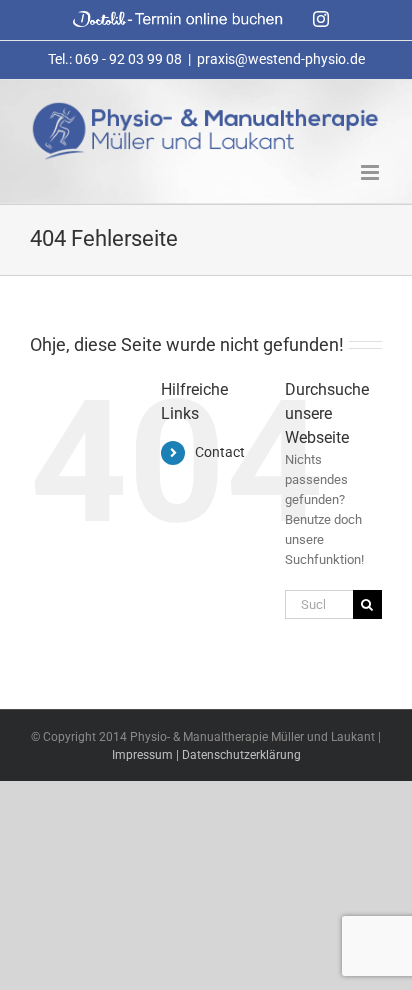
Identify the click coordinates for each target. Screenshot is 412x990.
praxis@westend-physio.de (281, 59)
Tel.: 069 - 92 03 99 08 (115, 59)
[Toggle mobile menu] (371, 172)
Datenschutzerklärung (241, 755)
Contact (220, 452)
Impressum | (147, 755)
